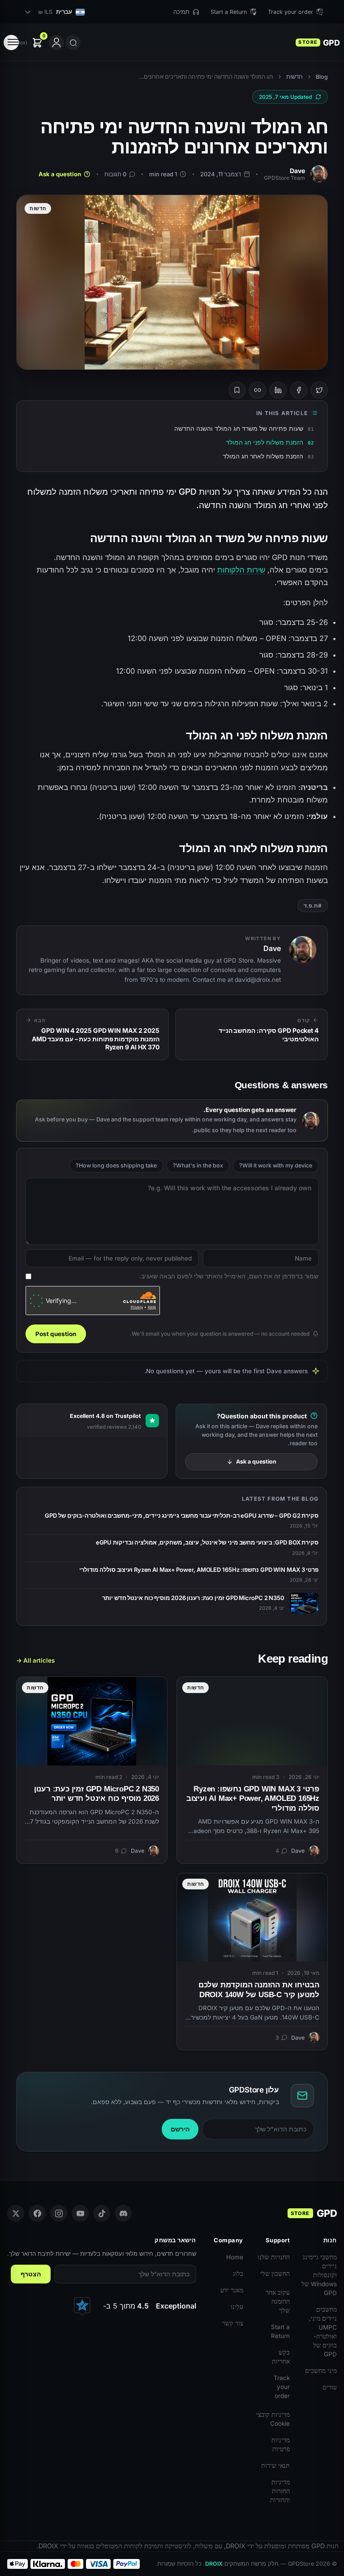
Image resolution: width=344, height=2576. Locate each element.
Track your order (282, 2387)
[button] (26, 43)
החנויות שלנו (274, 2257)
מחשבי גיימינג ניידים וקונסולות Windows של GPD (319, 2275)
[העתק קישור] (258, 390)
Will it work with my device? (276, 1165)
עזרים (330, 2387)
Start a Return (280, 2331)
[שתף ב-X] (319, 390)
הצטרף (31, 2274)
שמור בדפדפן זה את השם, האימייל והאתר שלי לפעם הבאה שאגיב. (229, 1276)
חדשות (295, 77)
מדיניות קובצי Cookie (273, 2419)
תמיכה (181, 12)
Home (235, 2257)
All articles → (35, 1660)
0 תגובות (115, 174)
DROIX (214, 2564)
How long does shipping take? (116, 1165)
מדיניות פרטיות (281, 2444)
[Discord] (123, 2213)
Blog (322, 77)
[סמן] (237, 390)
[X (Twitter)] (16, 2213)
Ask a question (60, 174)
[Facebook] (37, 2213)
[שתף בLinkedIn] (278, 390)
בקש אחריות (281, 2357)
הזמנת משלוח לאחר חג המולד (263, 456)
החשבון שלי (275, 2274)
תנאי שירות (275, 2466)
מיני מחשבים (321, 2371)
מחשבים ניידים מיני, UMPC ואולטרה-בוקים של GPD (323, 2332)
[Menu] (11, 42)
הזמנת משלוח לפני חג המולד (264, 442)
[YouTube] (80, 2213)
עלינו (237, 2307)
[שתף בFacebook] (299, 390)
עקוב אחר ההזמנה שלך (278, 2301)
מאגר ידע (232, 2290)
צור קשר (233, 2323)
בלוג (238, 2274)
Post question (56, 1334)
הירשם (180, 2129)
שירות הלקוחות (241, 570)
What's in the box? (198, 1165)
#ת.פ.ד (313, 906)
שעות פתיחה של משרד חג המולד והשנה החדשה (239, 428)
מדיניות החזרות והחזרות (280, 2491)
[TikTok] (102, 2213)
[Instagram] (59, 2213)
